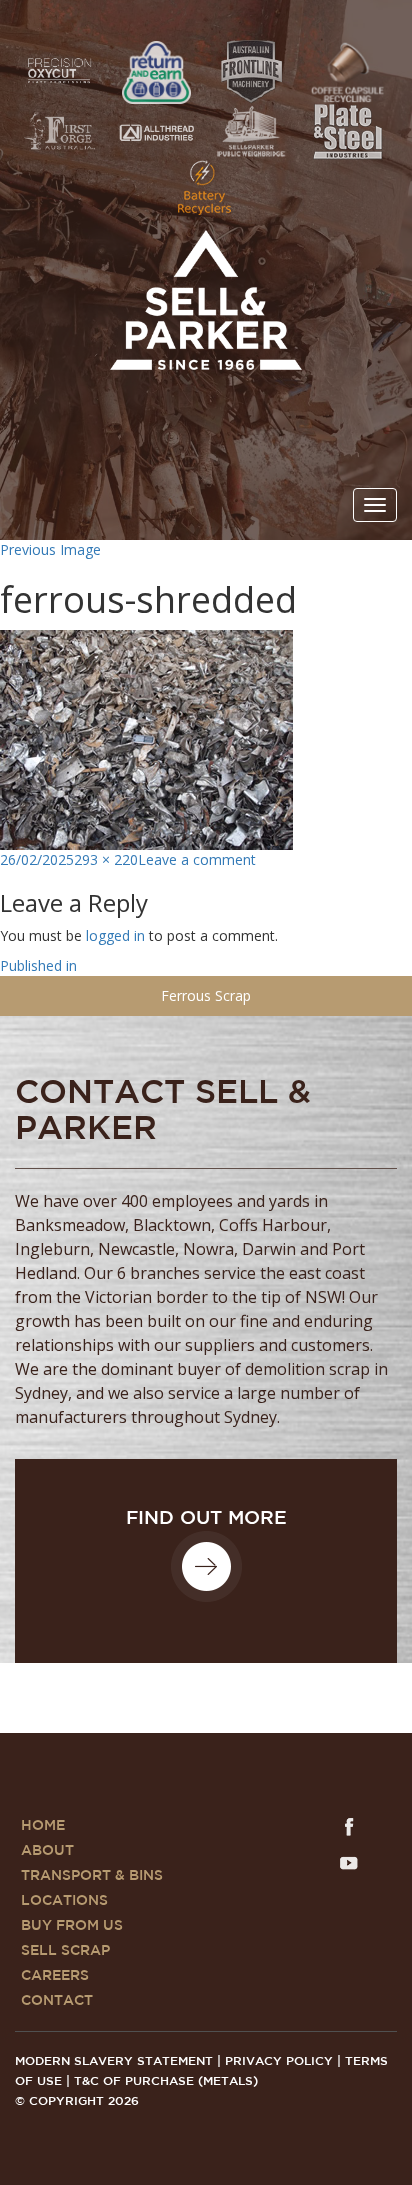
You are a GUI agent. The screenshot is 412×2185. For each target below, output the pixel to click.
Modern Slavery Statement (114, 2061)
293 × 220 (106, 859)
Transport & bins (92, 1876)
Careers (55, 1976)
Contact (57, 2001)
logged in (115, 935)
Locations (64, 1901)
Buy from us (72, 1926)
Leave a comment (197, 859)
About (47, 1851)
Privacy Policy (279, 2061)
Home (43, 1826)
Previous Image (50, 549)
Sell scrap (65, 1951)
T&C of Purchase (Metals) (166, 2081)
